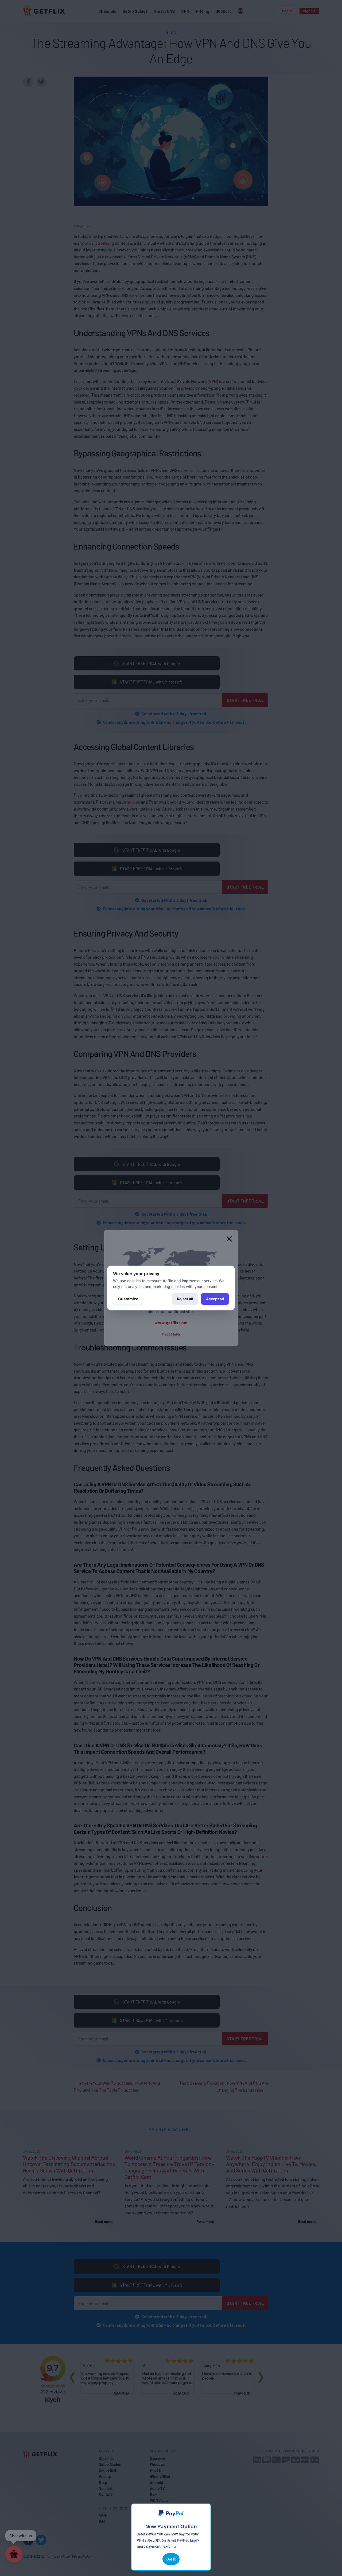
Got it (171, 2559)
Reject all (185, 1299)
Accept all (215, 1299)
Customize (128, 1299)
